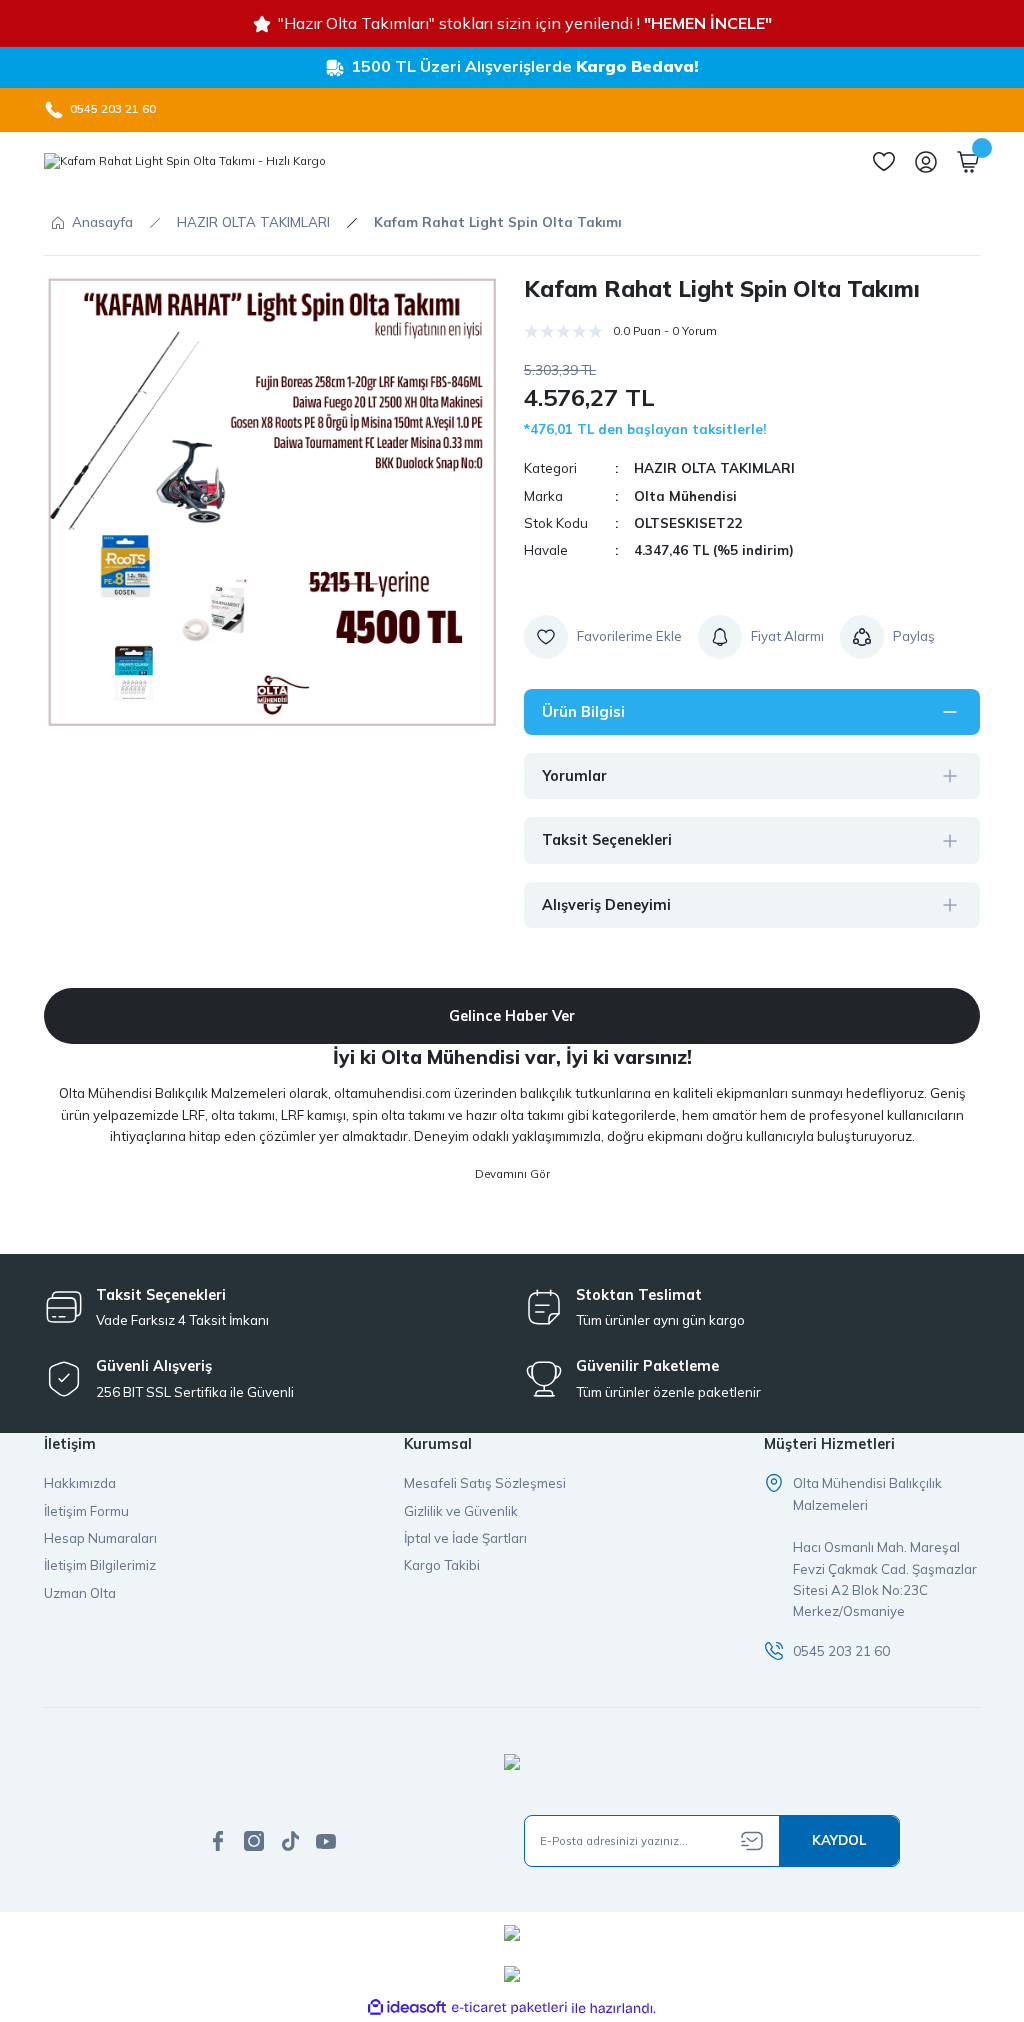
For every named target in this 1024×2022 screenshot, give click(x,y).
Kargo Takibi (442, 1565)
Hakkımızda (80, 1483)
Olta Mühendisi (685, 496)
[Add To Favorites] (603, 637)
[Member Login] (926, 162)
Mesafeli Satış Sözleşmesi (485, 1483)
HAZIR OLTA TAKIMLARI (714, 468)
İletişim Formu (86, 1511)
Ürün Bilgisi (583, 712)
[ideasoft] (407, 2008)
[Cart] (968, 162)
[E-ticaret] (509, 2008)
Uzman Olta (80, 1593)
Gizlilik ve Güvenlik (461, 1511)
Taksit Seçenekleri (607, 840)
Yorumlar (574, 776)
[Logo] (185, 162)
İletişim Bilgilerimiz (100, 1565)
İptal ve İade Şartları (465, 1538)
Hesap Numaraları (100, 1538)
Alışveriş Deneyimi (606, 905)
